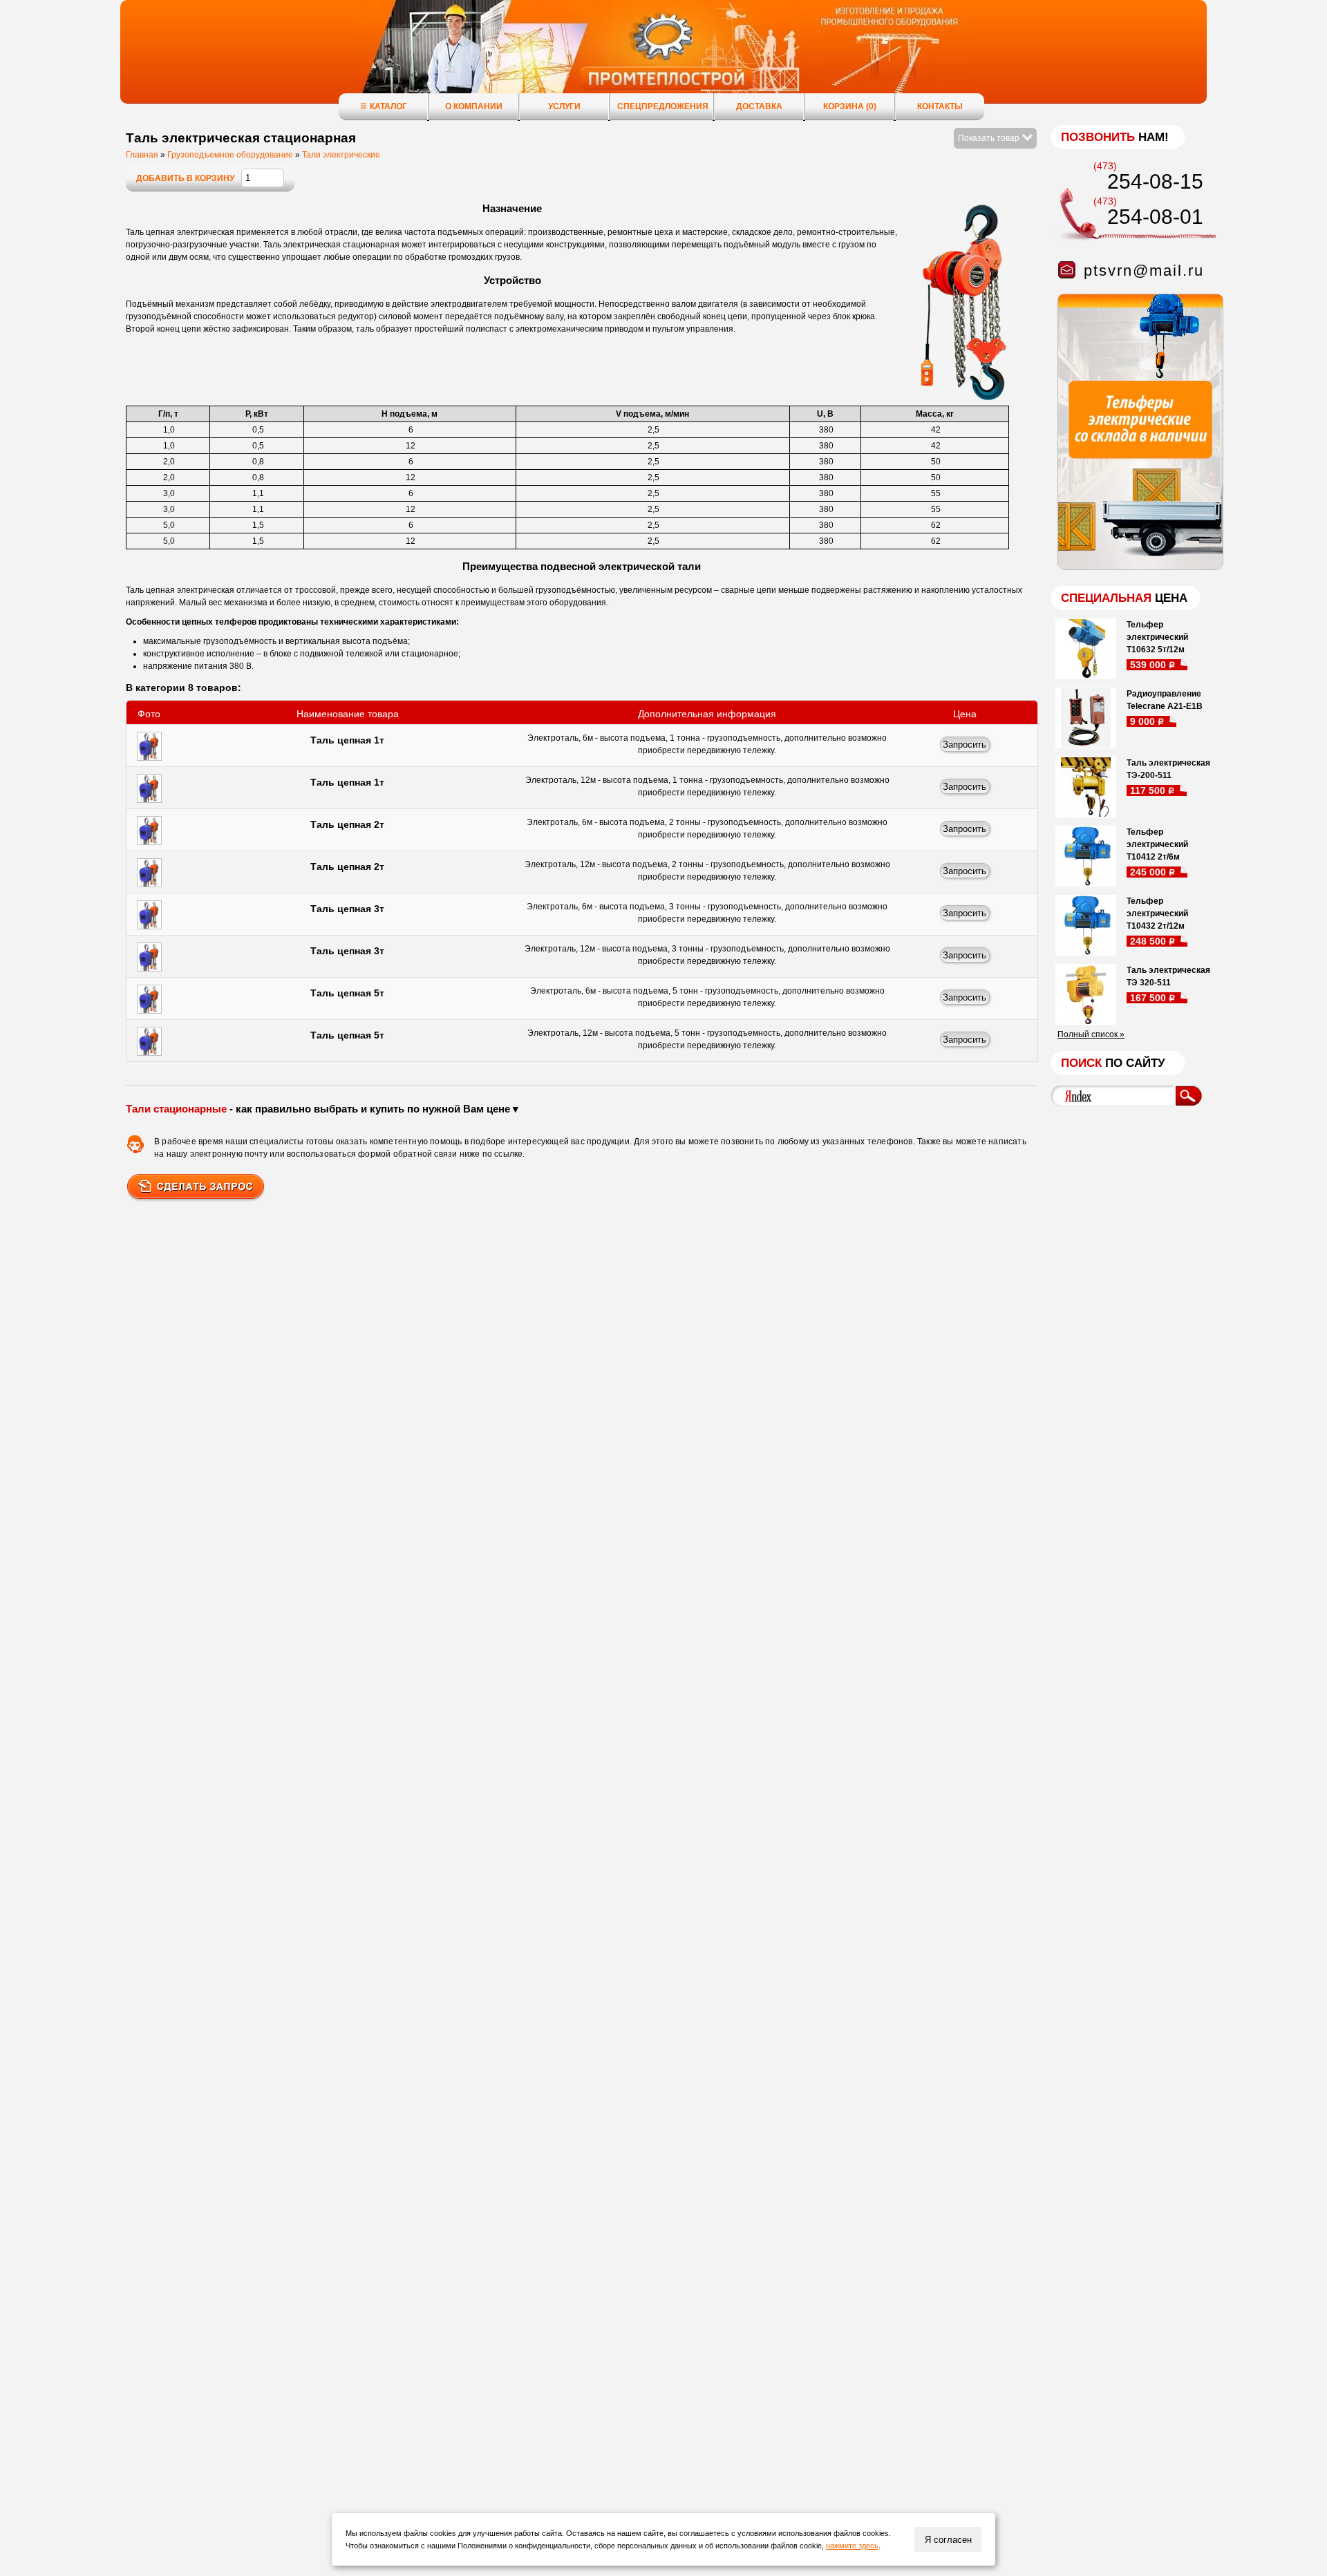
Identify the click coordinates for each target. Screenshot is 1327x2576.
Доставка (759, 106)
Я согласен (948, 2540)
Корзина (850, 106)
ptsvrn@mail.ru (1144, 271)
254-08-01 (1155, 217)
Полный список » (1091, 1034)
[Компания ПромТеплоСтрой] (663, 59)
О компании (474, 106)
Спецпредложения (663, 106)
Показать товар (990, 138)
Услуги (564, 106)
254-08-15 (1155, 181)
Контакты (940, 106)
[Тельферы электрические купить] (1137, 567)
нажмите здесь (852, 2546)
